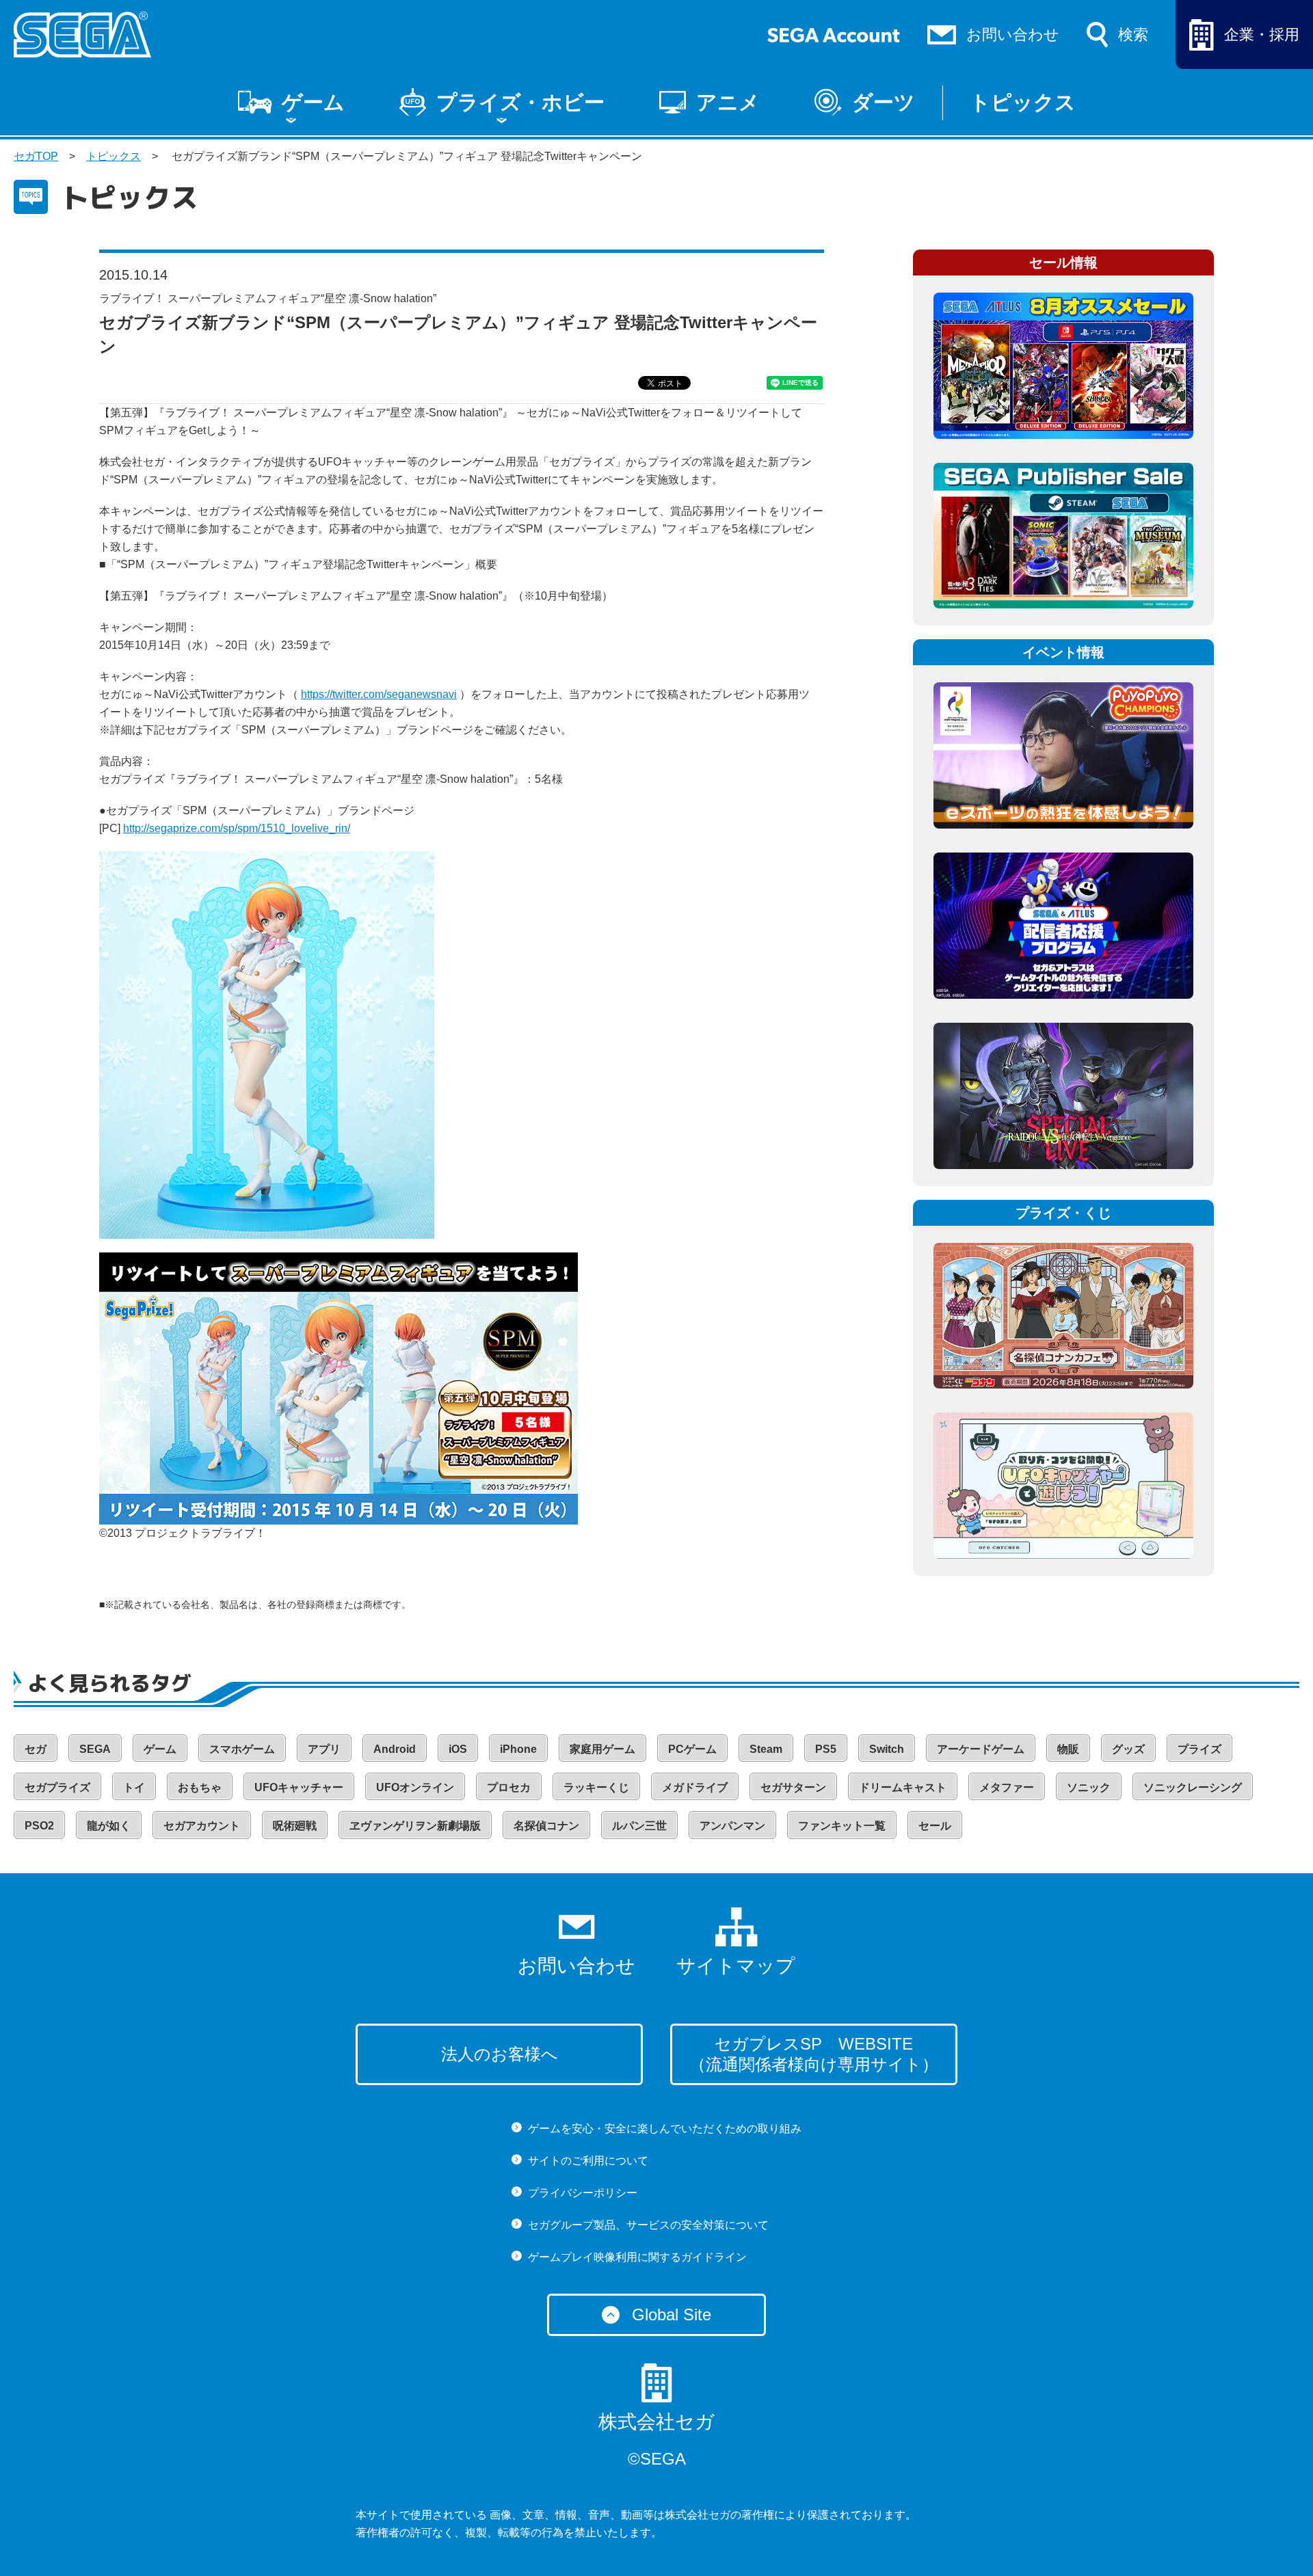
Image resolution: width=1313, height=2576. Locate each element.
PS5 (826, 1749)
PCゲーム (692, 1749)
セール (935, 1826)
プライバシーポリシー (583, 2193)
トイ (134, 1787)
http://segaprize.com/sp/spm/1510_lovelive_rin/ (237, 828)
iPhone (518, 1749)
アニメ (728, 102)
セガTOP (36, 156)
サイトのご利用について (588, 2161)
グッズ (1128, 1749)
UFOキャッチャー (299, 1787)
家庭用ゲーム (602, 1749)
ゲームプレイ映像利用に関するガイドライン (637, 2257)
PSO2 (39, 1826)
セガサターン (793, 1787)
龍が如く (109, 1826)
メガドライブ (695, 1787)
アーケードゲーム (981, 1749)
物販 (1068, 1749)
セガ (36, 1749)
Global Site (672, 2315)
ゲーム (313, 102)
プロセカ (509, 1787)
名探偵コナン (546, 1826)
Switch (887, 1749)
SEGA (95, 1749)
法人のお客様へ (500, 2054)
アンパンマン (732, 1826)
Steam (766, 1749)
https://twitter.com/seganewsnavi (379, 694)
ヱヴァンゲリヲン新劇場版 (415, 1826)
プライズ (1199, 1749)
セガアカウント (202, 1826)
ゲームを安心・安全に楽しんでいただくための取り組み (665, 2129)
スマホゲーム (242, 1749)
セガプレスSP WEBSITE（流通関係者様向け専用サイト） (814, 2054)
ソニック (1089, 1787)
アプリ (324, 1749)
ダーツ (884, 102)
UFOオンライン (415, 1787)
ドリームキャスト (903, 1787)
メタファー (1007, 1787)
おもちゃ (200, 1787)
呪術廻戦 (295, 1826)
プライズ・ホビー (520, 102)
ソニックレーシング (1193, 1787)
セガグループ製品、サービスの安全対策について (648, 2225)
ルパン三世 (639, 1826)
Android (395, 1749)
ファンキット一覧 (842, 1826)
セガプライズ (57, 1787)
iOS (458, 1749)
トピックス (1023, 102)
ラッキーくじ (596, 1787)
